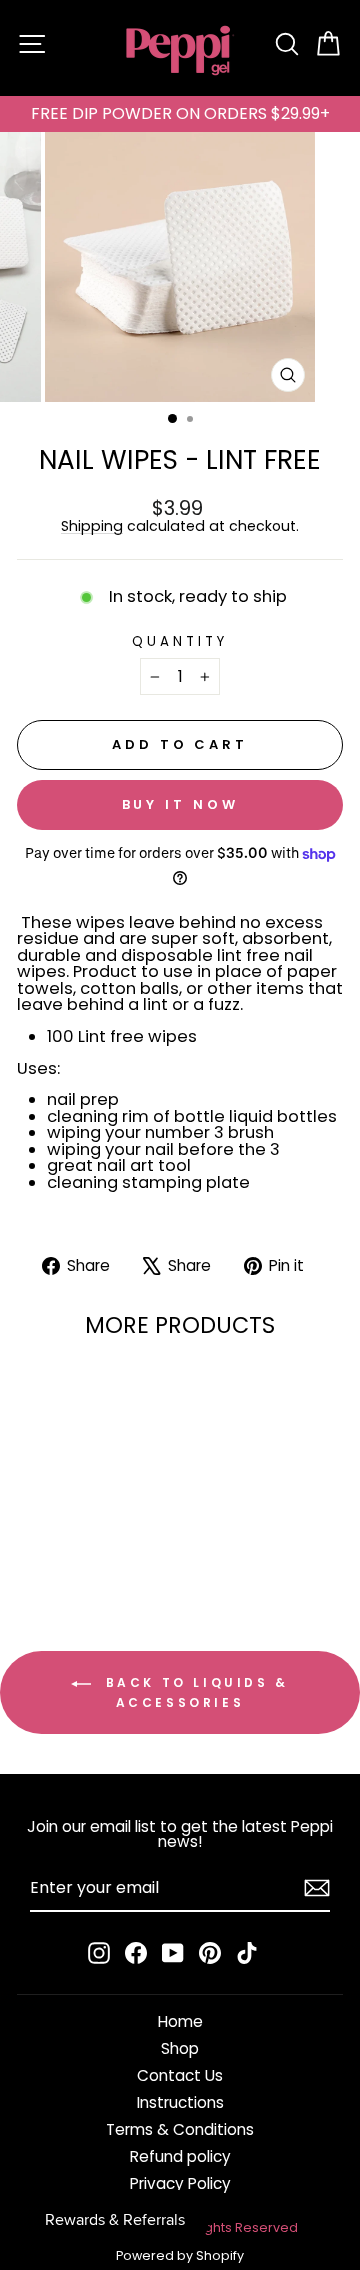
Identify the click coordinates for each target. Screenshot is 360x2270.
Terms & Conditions (180, 2129)
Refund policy (180, 2156)
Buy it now (180, 804)
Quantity (180, 641)
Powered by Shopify (180, 2255)
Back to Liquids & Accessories (194, 1692)
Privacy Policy (180, 2183)
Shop (180, 2048)
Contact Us (180, 2075)
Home (180, 2021)
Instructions (180, 2102)
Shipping (92, 526)
